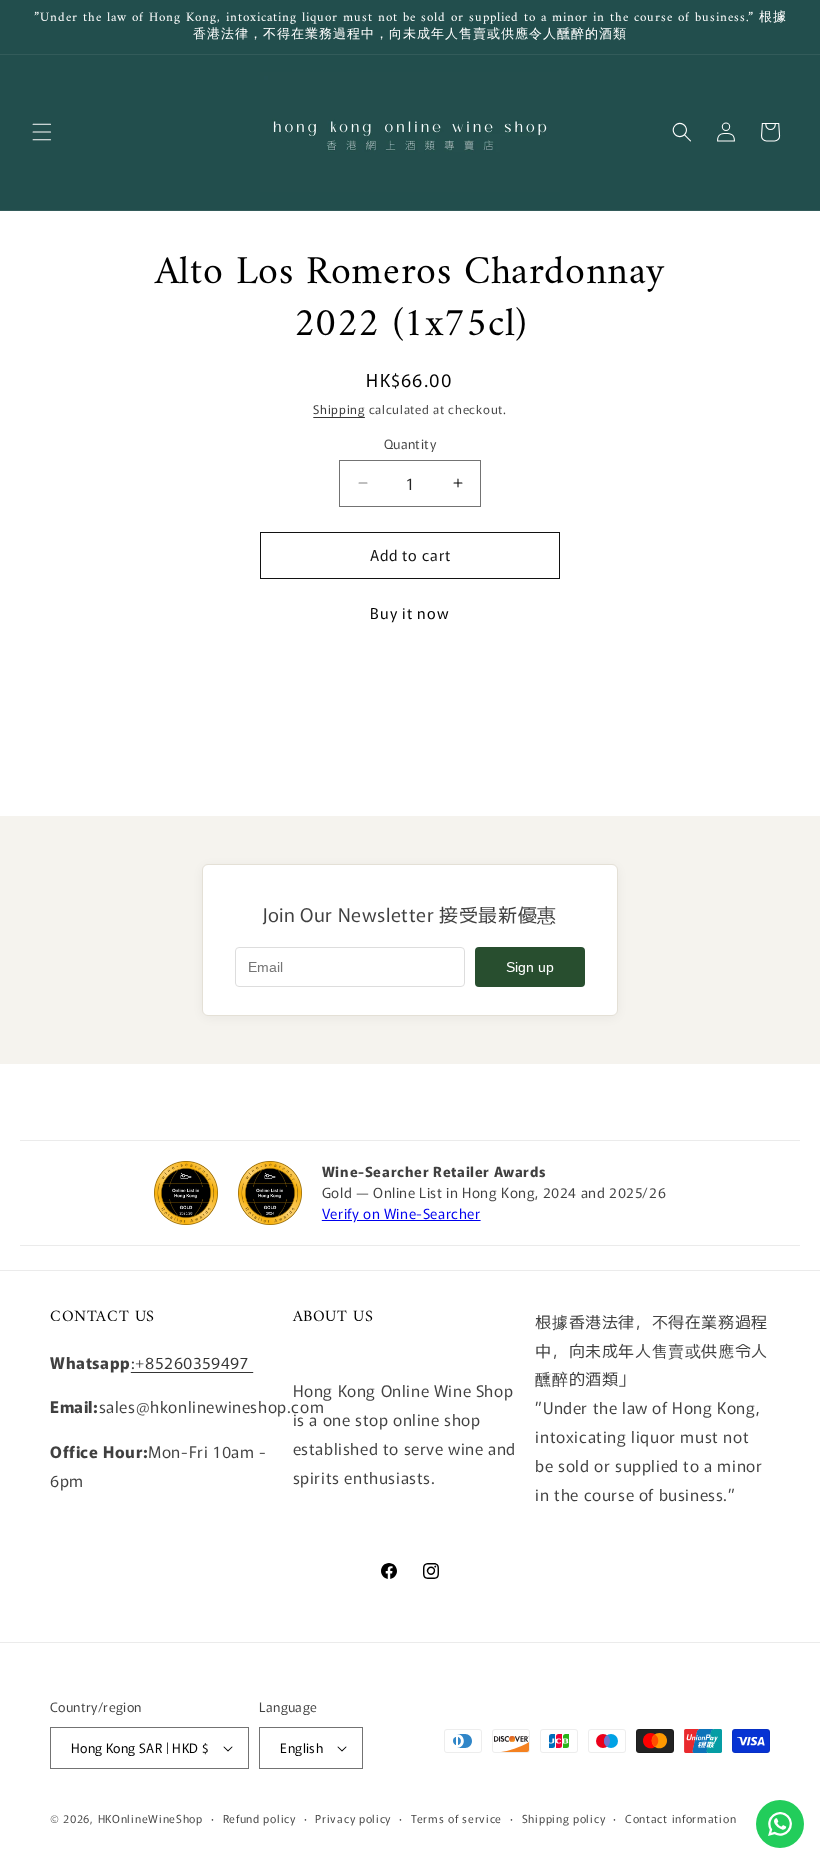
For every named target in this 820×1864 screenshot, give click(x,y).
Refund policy (259, 1818)
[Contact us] (780, 1824)
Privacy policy (353, 1818)
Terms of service (456, 1818)
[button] (42, 132)
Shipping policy (564, 1818)
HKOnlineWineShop (150, 1818)
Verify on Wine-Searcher (401, 1213)
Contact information (680, 1818)
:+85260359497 (192, 1362)
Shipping (339, 408)
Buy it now (410, 612)
